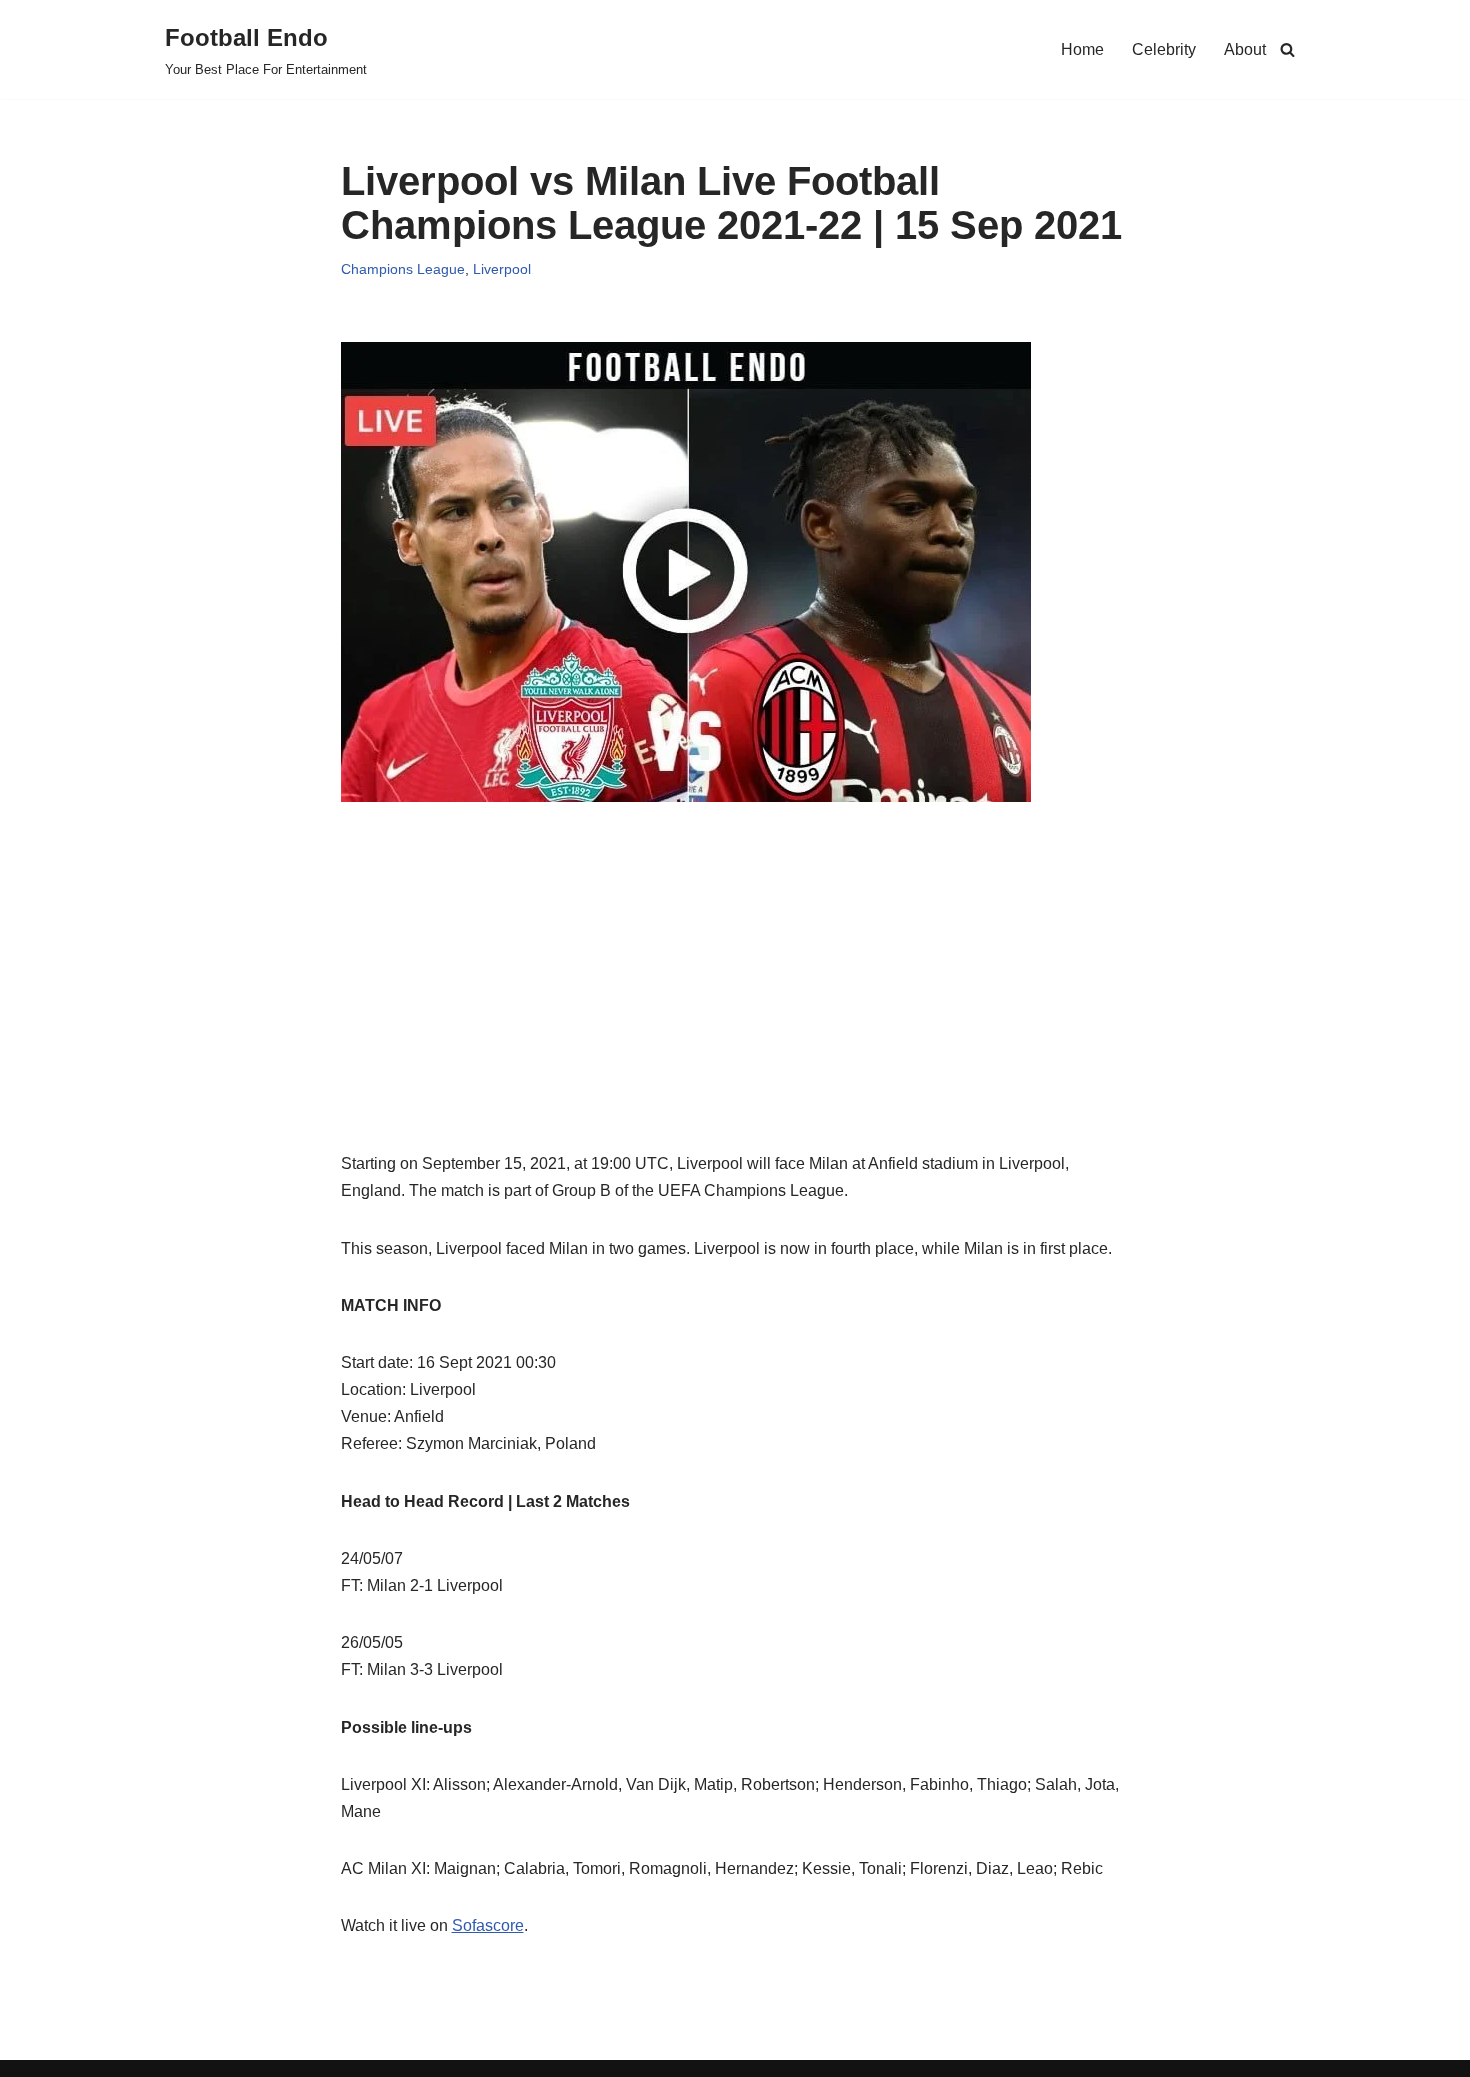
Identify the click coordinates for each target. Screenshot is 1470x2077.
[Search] (1287, 49)
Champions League (403, 269)
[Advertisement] (735, 1010)
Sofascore (488, 1925)
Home (1082, 49)
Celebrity (1164, 49)
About (1245, 49)
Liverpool (502, 269)
